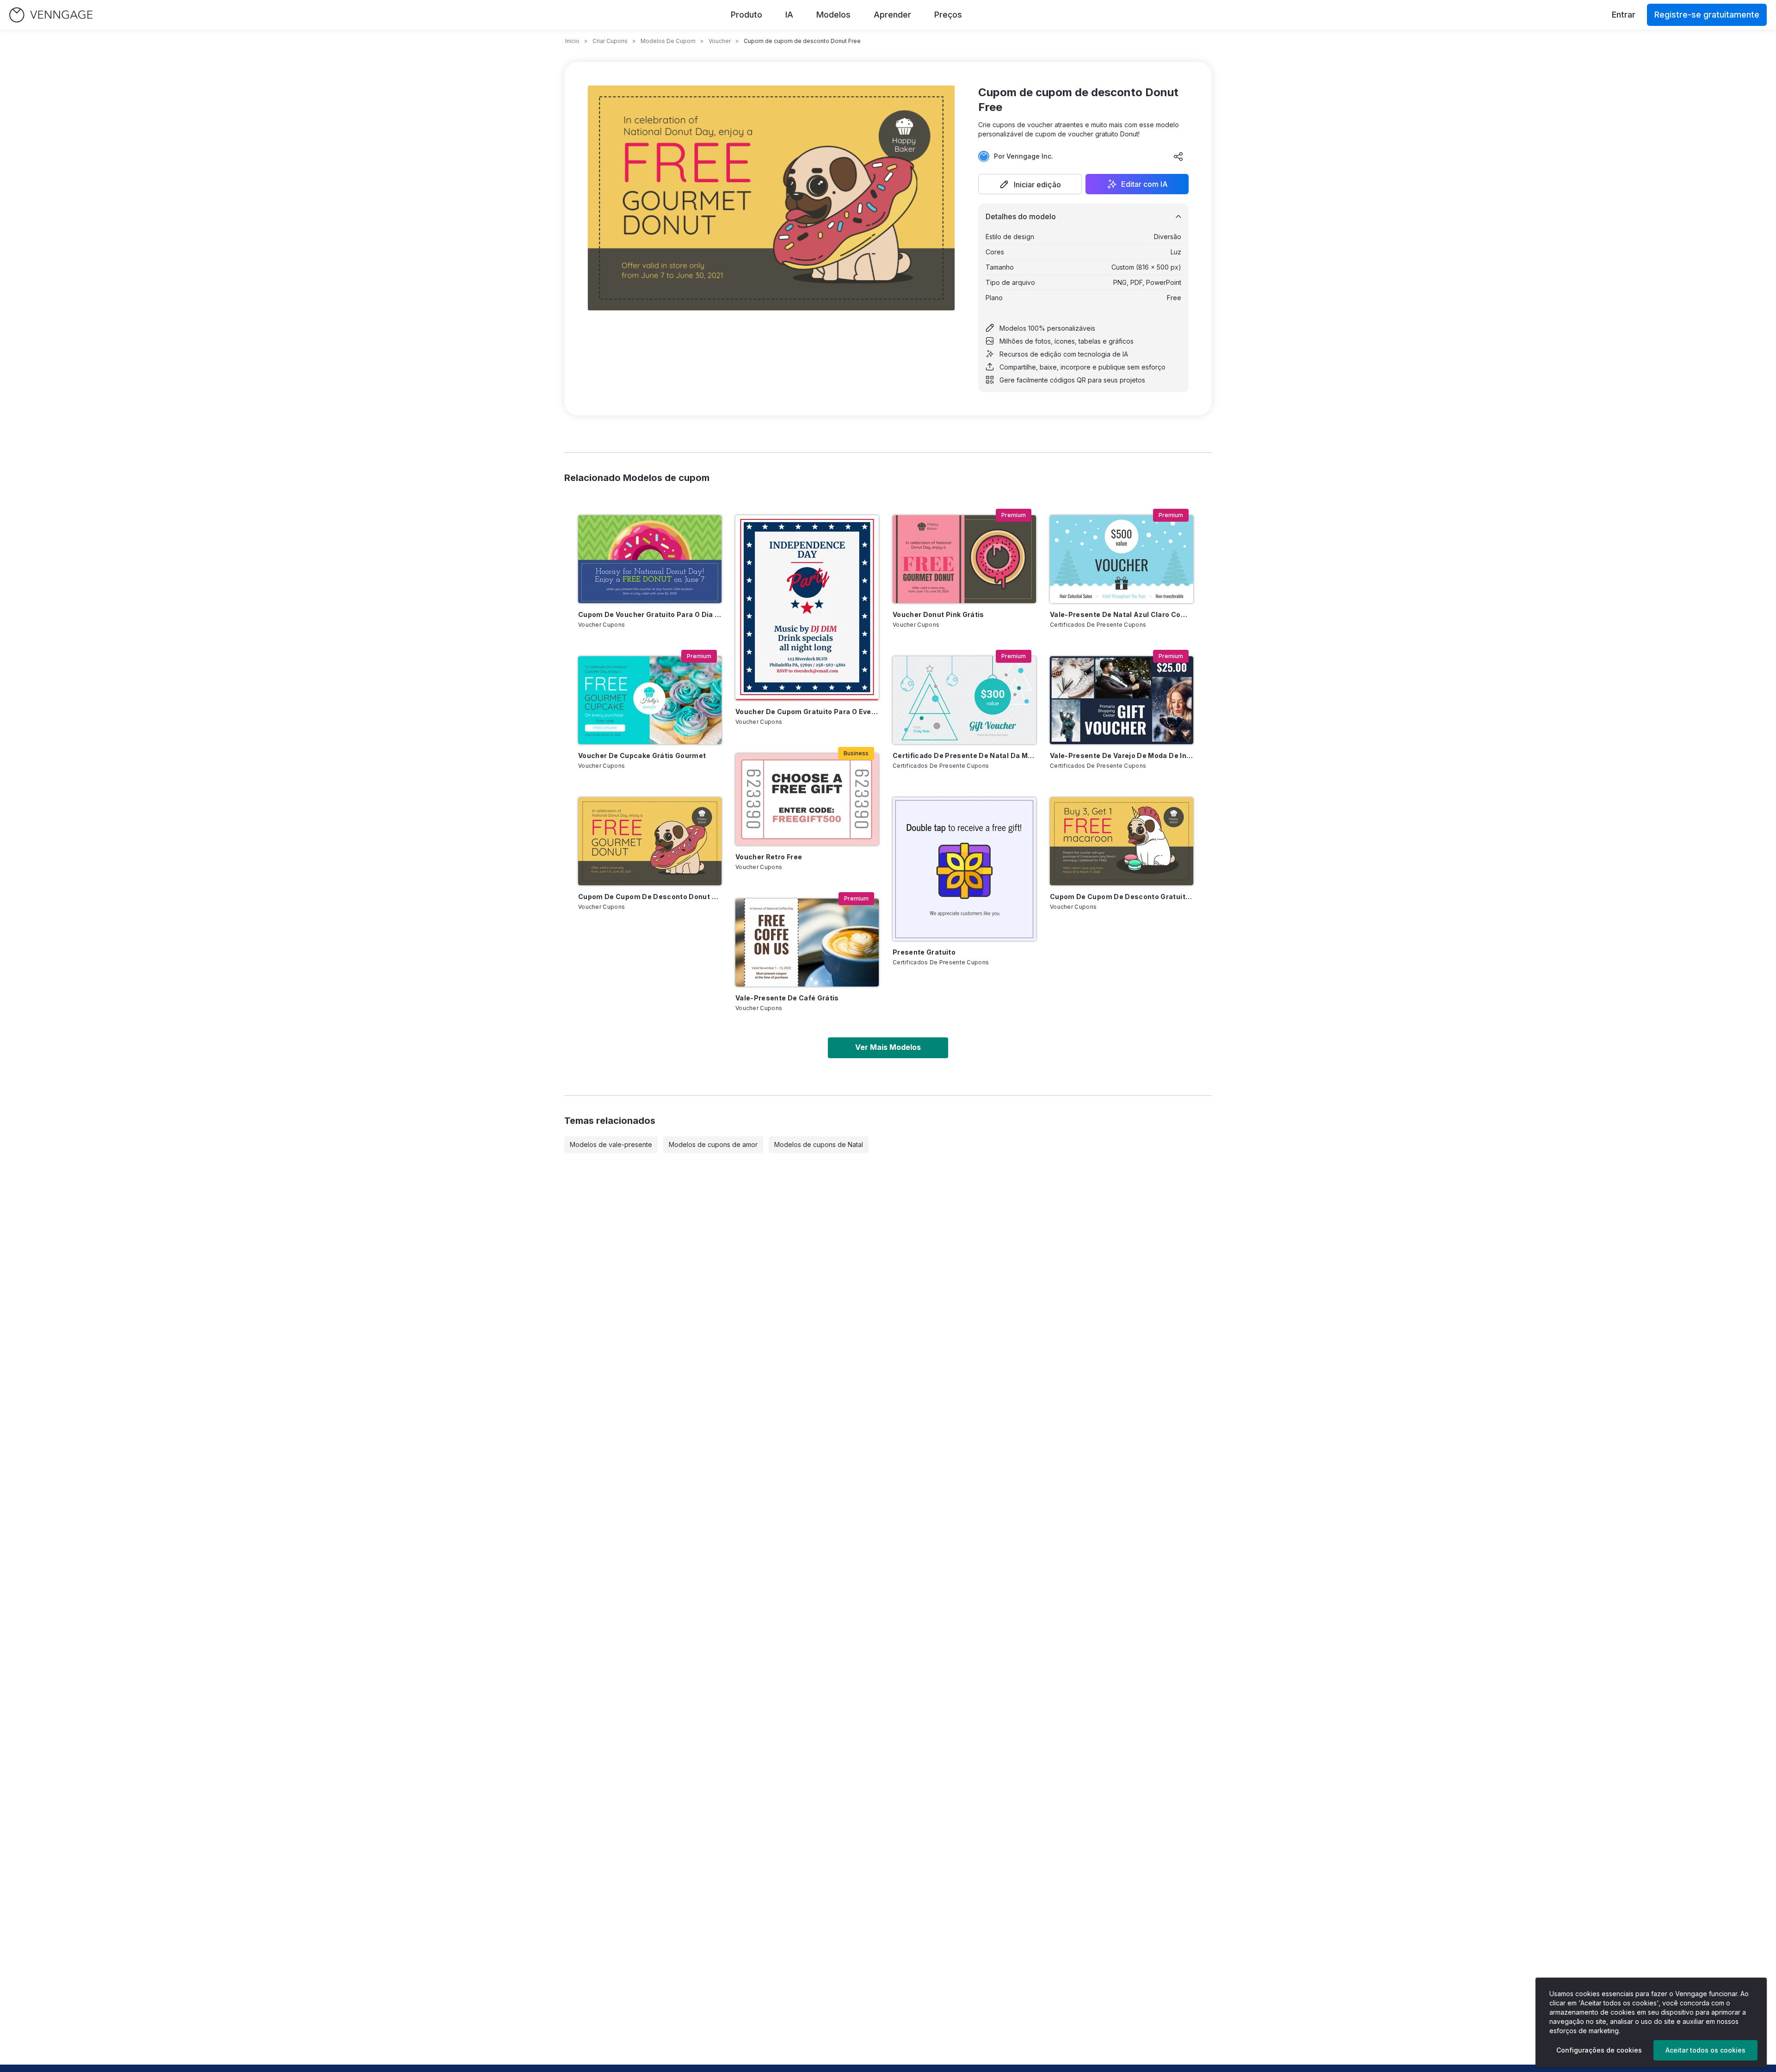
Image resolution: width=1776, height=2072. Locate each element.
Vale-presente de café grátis (787, 998)
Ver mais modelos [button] (888, 1047)
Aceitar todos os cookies (1705, 2050)
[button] (1030, 184)
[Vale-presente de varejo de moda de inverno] (1122, 700)
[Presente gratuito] (964, 869)
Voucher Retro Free (769, 857)
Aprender (892, 15)
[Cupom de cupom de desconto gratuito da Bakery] (1122, 841)
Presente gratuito (924, 952)
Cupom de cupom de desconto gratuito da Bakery (1122, 897)
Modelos (833, 15)
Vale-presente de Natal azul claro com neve (1122, 614)
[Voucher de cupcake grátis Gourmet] (650, 700)
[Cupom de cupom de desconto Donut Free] (650, 841)
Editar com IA (1144, 184)
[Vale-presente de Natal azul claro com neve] (1122, 559)
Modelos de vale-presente (611, 1144)
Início (572, 41)
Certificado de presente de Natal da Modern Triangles (964, 755)
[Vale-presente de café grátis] (807, 943)
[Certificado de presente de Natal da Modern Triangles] (964, 700)
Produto (746, 15)
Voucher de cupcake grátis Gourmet (642, 755)
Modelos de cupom (668, 41)
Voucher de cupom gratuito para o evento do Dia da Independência (807, 712)
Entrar (1624, 15)
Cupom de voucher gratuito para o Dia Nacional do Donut (650, 614)
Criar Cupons (610, 41)
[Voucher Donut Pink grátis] (964, 559)
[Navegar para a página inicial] (51, 15)
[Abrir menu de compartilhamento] (1178, 156)
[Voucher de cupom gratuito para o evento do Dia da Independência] (807, 608)
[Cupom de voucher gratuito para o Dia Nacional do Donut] (650, 559)
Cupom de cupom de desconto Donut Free (650, 897)
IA (789, 15)
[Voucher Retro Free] (807, 799)
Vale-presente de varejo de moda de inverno (1122, 755)
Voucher (720, 41)
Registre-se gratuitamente (1707, 15)
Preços (948, 15)
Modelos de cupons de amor (713, 1144)
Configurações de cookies (1599, 2050)
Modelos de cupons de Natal (819, 1144)
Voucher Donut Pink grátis (938, 614)
